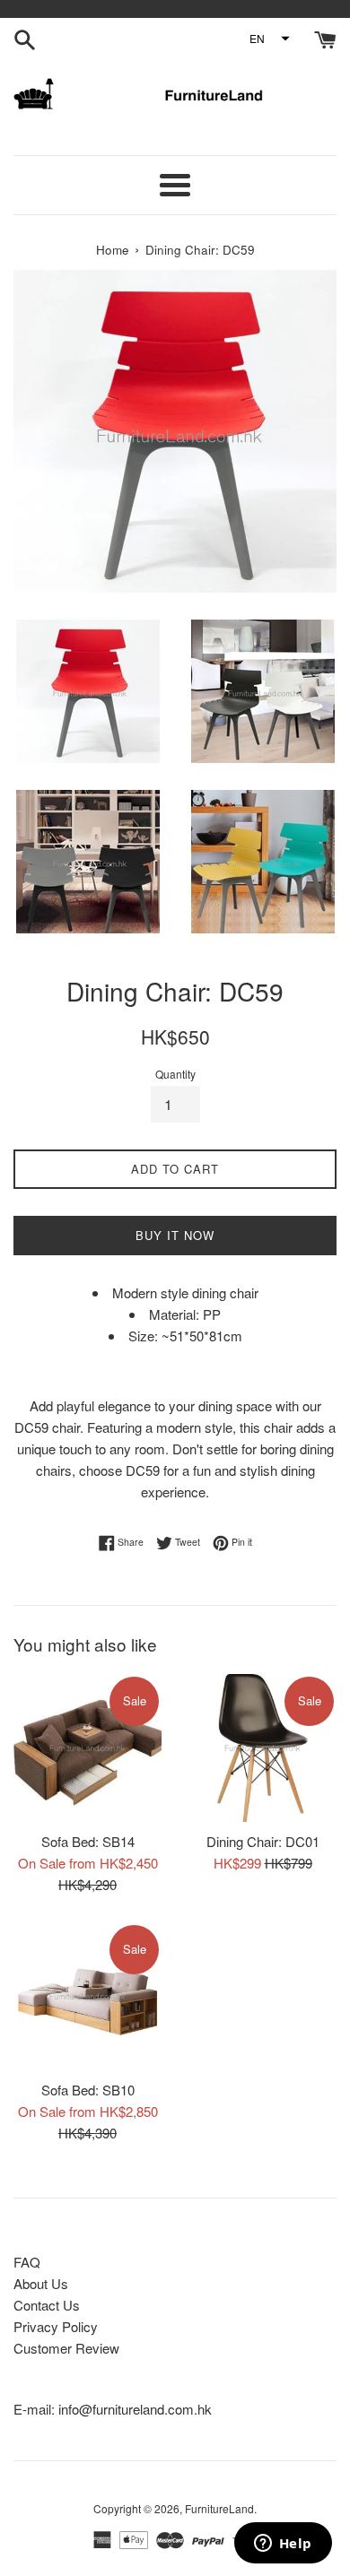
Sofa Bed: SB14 (88, 1841)
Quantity (175, 1074)
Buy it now (175, 1235)
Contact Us (47, 2305)
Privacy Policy (56, 2326)
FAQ (27, 2262)
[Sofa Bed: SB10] (87, 1996)
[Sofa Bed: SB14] (87, 1748)
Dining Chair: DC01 (263, 1841)
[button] (269, 39)
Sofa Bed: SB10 (88, 2090)
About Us (41, 2283)
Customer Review (66, 2348)
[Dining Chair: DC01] (262, 1748)
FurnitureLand (219, 2508)
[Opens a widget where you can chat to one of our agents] (283, 2545)
